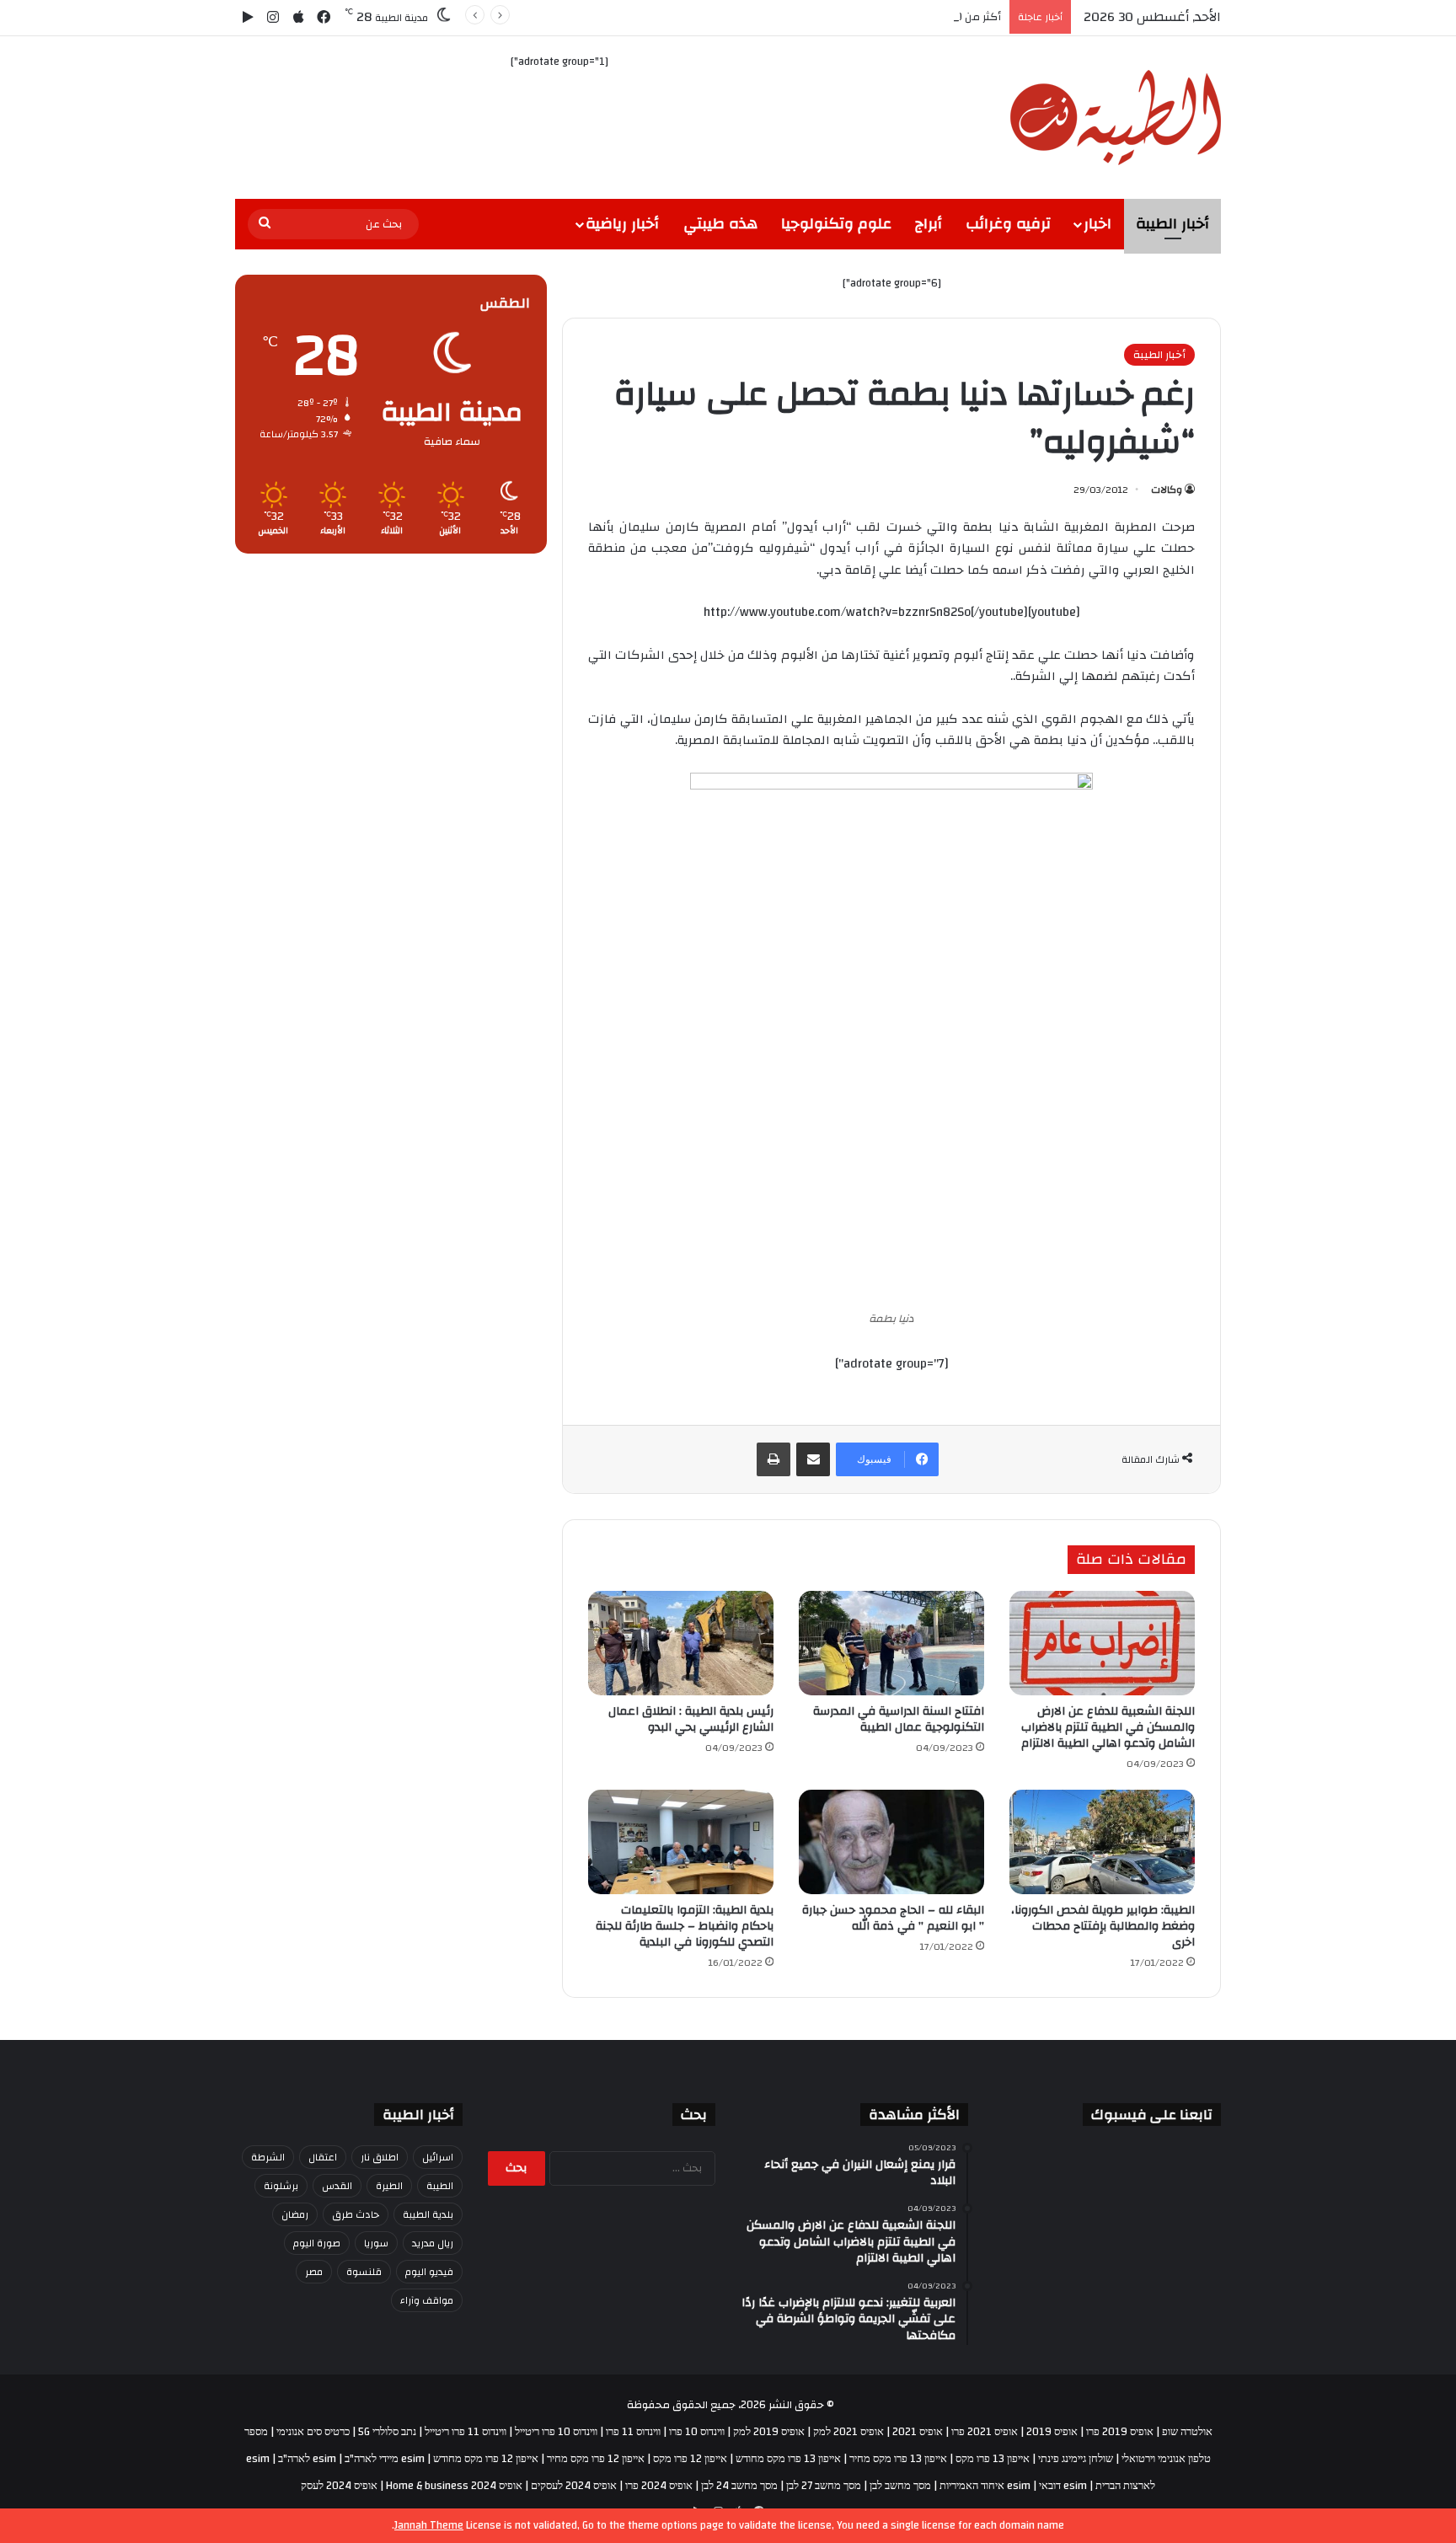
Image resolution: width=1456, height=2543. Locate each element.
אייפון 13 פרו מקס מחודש (788, 2459)
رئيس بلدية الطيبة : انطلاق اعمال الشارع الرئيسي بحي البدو (691, 1719)
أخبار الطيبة (1172, 224)
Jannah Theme (429, 2525)
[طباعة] (773, 1459)
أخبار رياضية (622, 224)
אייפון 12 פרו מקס (690, 2459)
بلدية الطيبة (428, 2214)
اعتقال (323, 2157)
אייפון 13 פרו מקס (993, 2459)
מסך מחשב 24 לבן (739, 2486)
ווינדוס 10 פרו (697, 2432)
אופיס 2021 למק (848, 2432)
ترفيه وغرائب (1008, 224)
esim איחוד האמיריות (985, 2486)
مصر (314, 2272)
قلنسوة (364, 2272)
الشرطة (268, 2157)
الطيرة (389, 2186)
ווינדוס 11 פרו (633, 2432)
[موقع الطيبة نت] (1116, 118)
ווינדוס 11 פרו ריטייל (466, 2432)
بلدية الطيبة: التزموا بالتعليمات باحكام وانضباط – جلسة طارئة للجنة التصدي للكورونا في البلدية (685, 1926)
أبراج (929, 224)
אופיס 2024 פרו (659, 2486)
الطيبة (440, 2186)
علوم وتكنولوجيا (836, 224)
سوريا (376, 2243)
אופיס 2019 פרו (1120, 2432)
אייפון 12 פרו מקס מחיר (596, 2459)
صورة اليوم (317, 2243)
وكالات (1167, 490)
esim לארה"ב (307, 2459)
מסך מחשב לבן (900, 2486)
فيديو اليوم (429, 2272)
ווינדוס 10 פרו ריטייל (556, 2432)
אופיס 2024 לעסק (339, 2486)
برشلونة (281, 2186)
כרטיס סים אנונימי (313, 2432)
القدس (337, 2186)
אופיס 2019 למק (769, 2432)
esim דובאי (1063, 2486)
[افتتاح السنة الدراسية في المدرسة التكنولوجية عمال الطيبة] (891, 1643)
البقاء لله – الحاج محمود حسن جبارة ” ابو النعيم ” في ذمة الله (893, 1918)
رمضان (295, 2214)
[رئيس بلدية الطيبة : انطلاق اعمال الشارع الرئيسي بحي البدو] (681, 1643)
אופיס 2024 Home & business (454, 2486)
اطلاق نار (380, 2157)
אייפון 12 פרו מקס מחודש (486, 2459)
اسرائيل (438, 2157)
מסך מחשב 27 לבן (824, 2486)
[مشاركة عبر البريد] (813, 1459)
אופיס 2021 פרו (985, 2432)
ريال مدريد (433, 2243)
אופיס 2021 (918, 2432)
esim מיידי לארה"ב (385, 2459)
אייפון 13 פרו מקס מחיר (898, 2459)
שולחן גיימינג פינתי (1076, 2459)
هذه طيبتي (720, 224)
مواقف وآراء (427, 2300)
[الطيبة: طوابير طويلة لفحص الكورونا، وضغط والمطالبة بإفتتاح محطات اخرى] (1102, 1842)
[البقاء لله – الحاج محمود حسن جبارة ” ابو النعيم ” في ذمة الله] (891, 1842)
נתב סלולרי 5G (387, 2432)
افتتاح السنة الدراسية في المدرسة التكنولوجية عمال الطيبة (899, 1719)
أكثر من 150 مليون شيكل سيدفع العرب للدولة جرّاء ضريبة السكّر (853, 17)
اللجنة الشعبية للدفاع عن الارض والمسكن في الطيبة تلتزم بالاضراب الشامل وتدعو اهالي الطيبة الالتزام (1108, 1727)
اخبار (1097, 224)
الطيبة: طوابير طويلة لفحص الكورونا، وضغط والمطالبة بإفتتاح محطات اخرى (1103, 1926)
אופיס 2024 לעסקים (574, 2486)
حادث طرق (356, 2214)
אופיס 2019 (1052, 2432)
